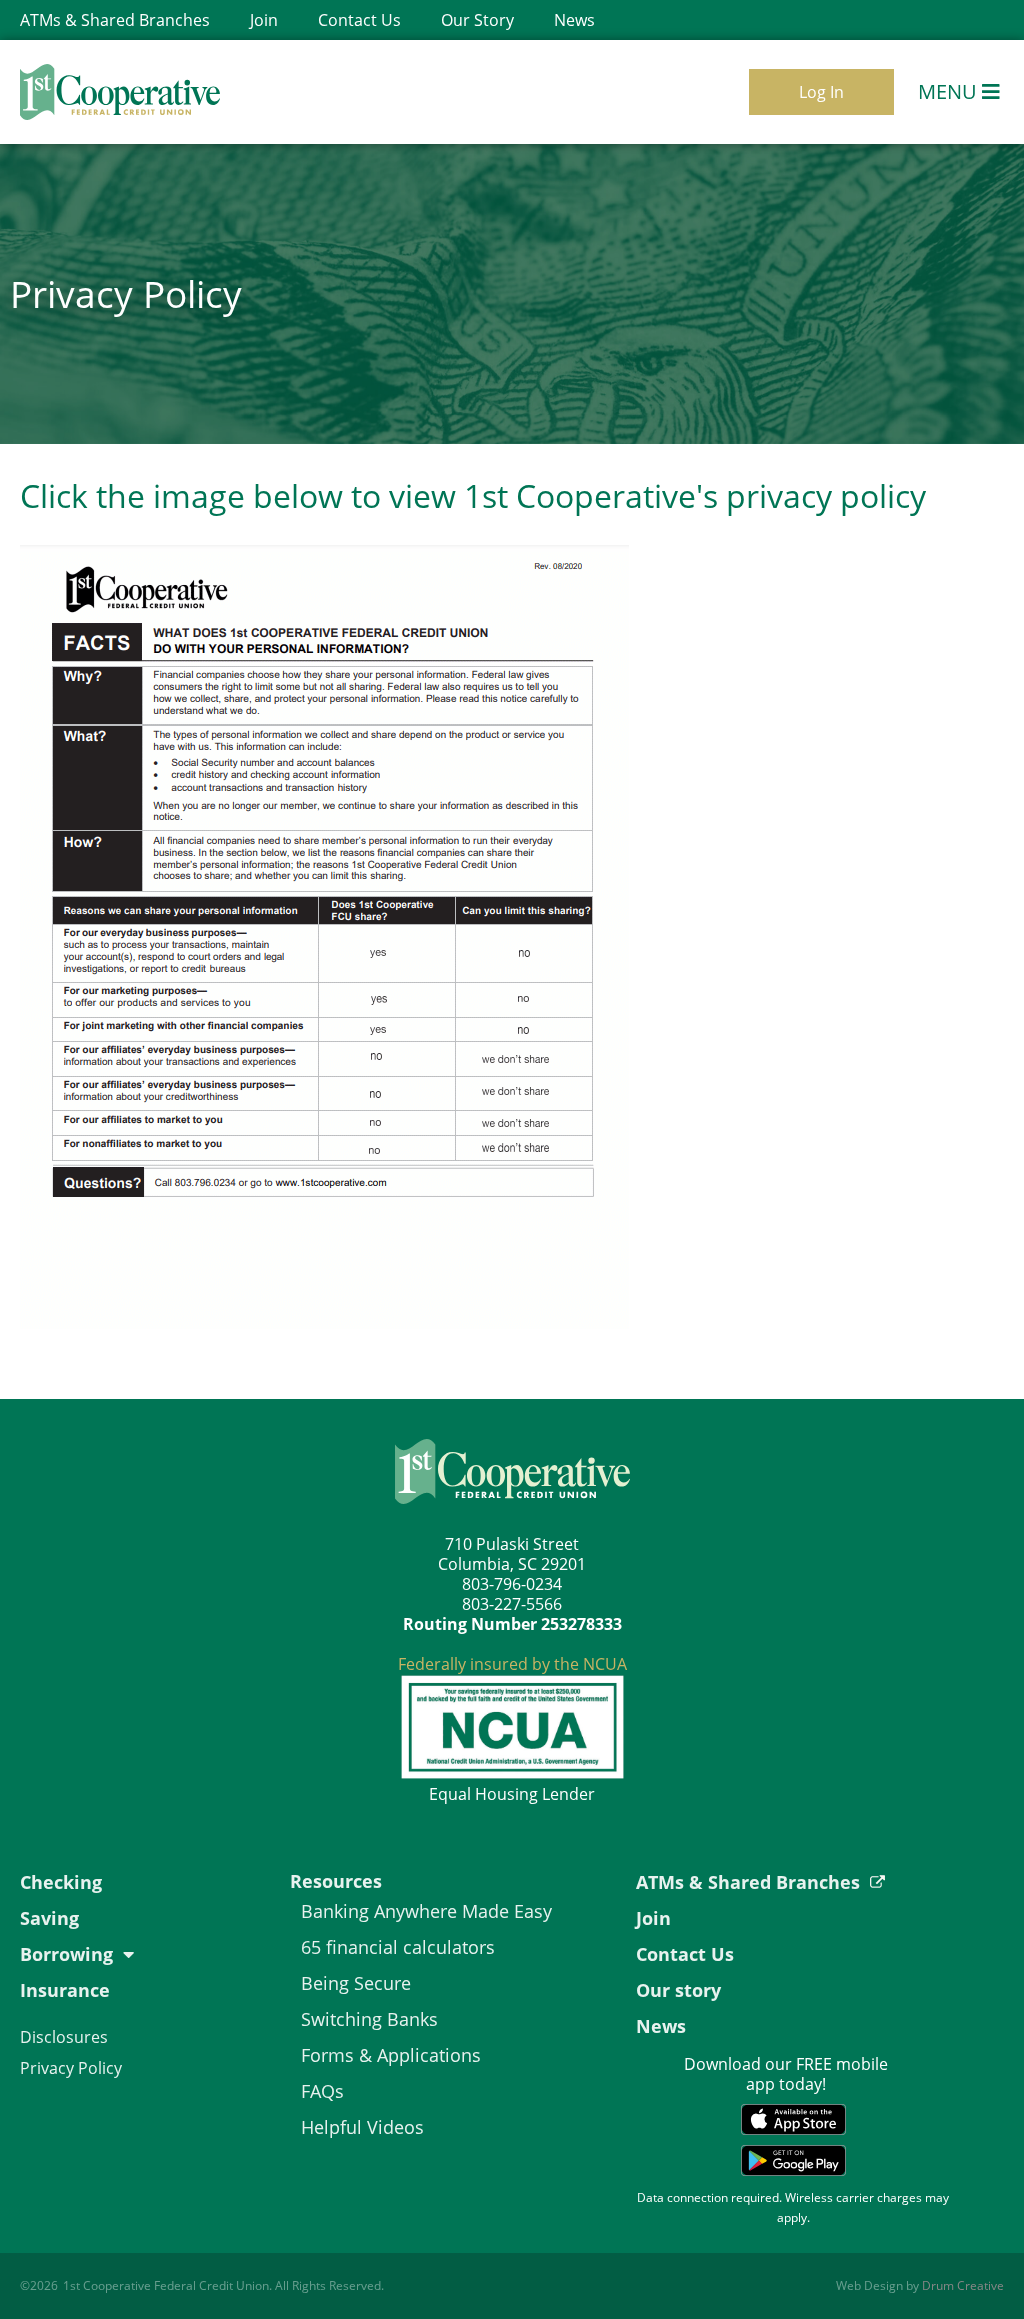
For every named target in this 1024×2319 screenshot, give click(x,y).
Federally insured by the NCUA (512, 1664)
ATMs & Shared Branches (115, 20)
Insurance (65, 1990)
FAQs (322, 2091)
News (574, 20)
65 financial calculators (398, 1947)
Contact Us (359, 20)
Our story (678, 1990)
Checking (61, 1882)
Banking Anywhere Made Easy (426, 1911)
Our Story (477, 20)
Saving (49, 1918)
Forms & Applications (391, 2055)
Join (264, 20)
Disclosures (64, 2037)
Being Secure (356, 1983)
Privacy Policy (71, 2068)
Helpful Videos (362, 2127)
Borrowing (66, 1954)
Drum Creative (963, 2285)
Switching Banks (369, 2019)
